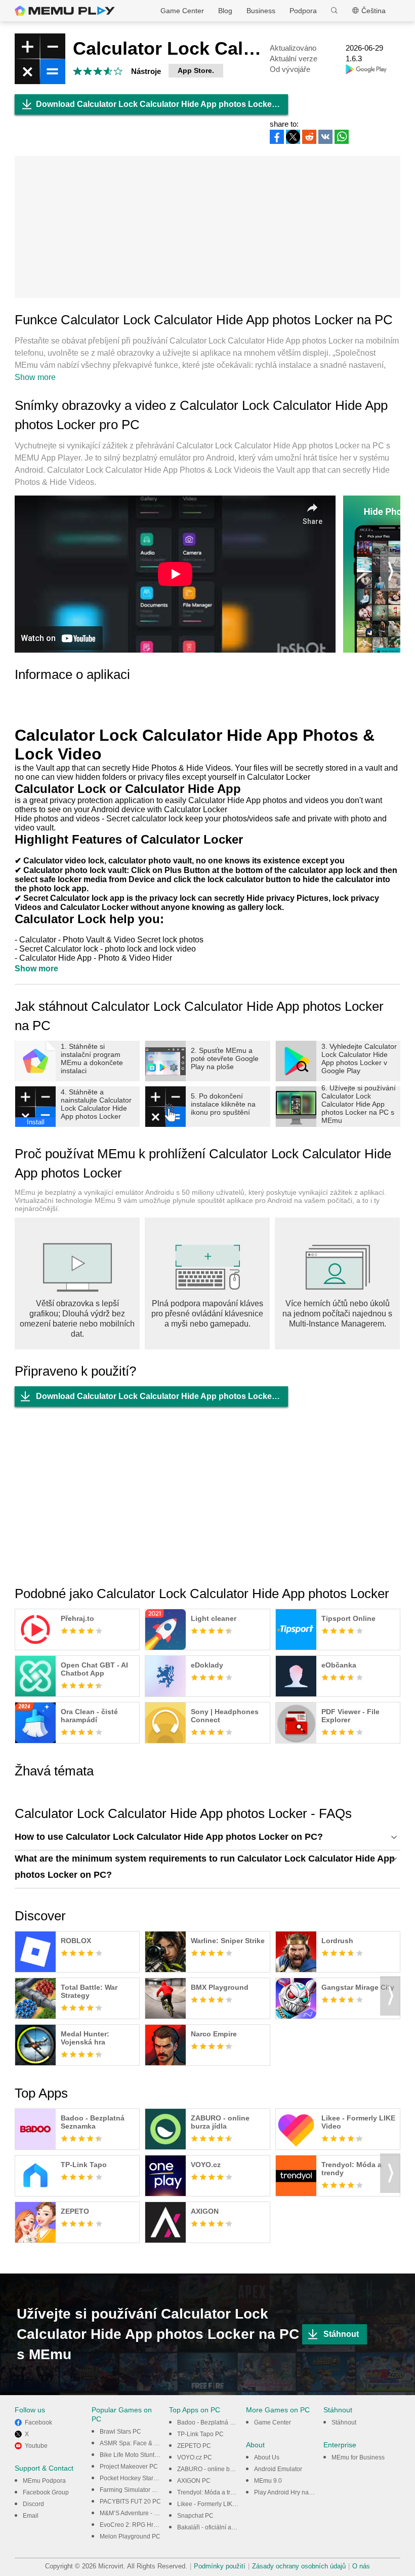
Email (31, 2516)
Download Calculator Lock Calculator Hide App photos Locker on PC (162, 104)
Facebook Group (46, 2492)
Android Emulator (278, 2469)
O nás (361, 2566)
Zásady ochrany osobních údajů (299, 2566)
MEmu (65, 11)
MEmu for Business (358, 2457)
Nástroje (146, 71)
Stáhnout (341, 2334)
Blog (225, 11)
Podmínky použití (220, 2566)
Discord (33, 2504)
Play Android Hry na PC (286, 2492)
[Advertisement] (207, 227)
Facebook (38, 2422)
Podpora (303, 11)
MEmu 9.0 (268, 2481)
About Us (267, 2457)
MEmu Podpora (44, 2481)
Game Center (182, 11)
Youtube (36, 2446)
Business (261, 11)
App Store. (196, 70)
